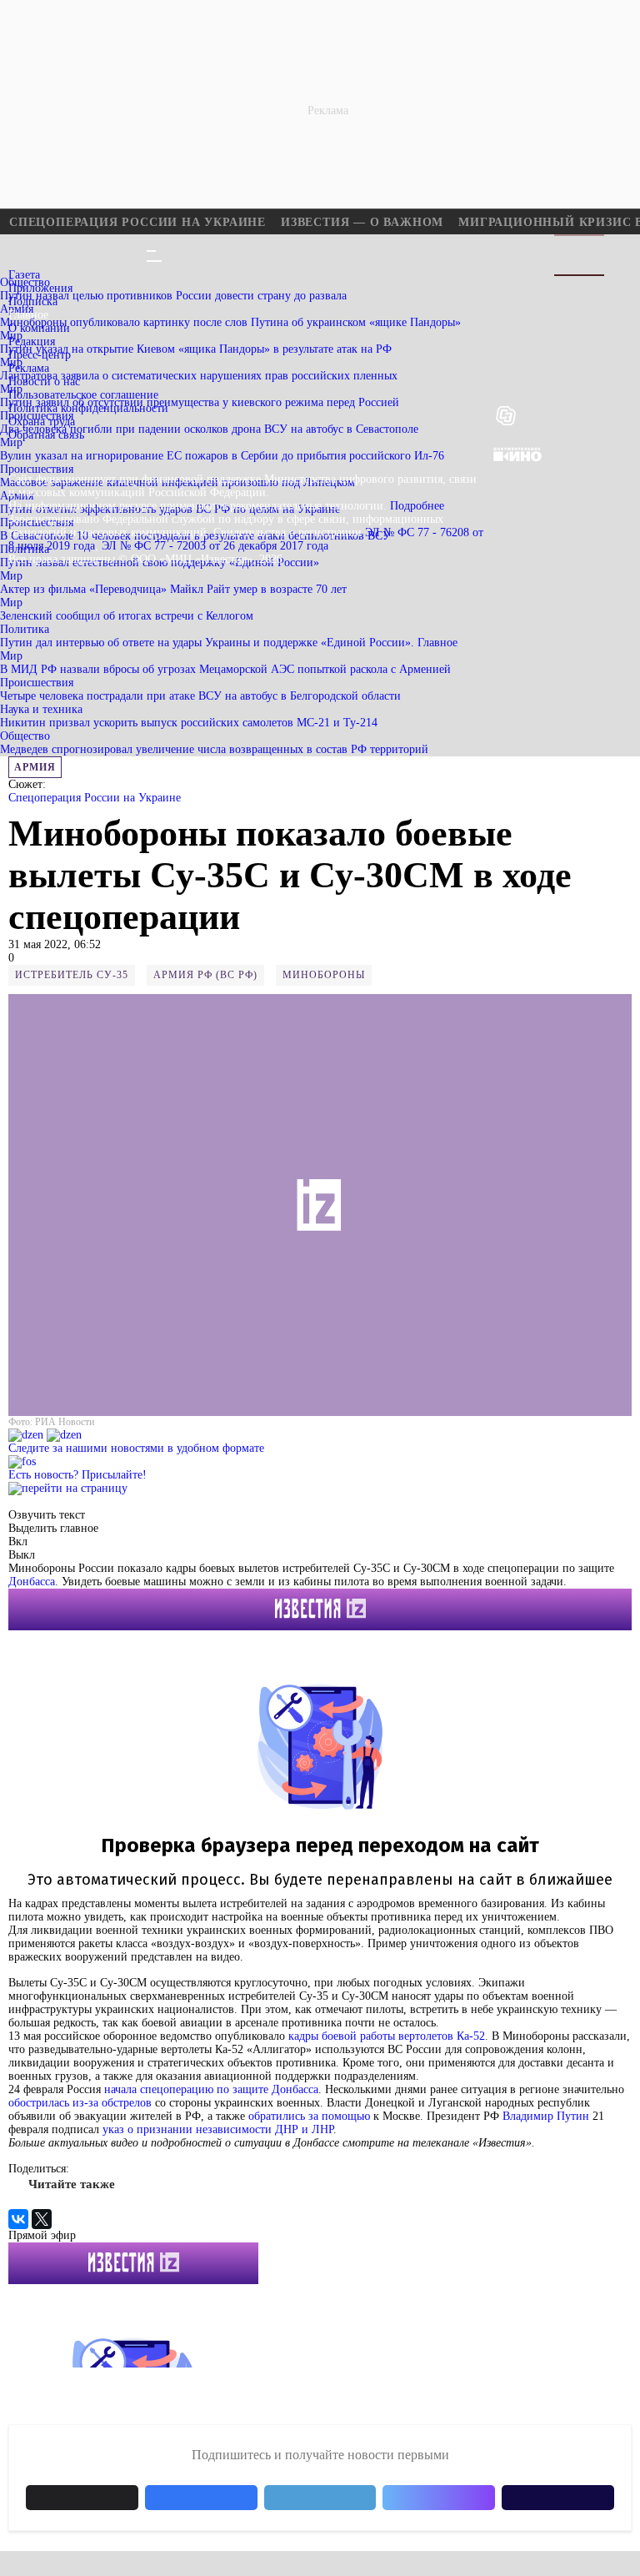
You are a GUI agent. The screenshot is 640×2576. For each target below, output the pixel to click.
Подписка (33, 301)
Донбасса (32, 1582)
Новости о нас (44, 382)
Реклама (29, 368)
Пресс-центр (40, 355)
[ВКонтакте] (18, 2219)
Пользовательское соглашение (83, 395)
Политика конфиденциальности (88, 408)
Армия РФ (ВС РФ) (205, 975)
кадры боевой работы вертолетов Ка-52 (387, 2036)
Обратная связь (46, 435)
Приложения (40, 288)
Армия (35, 767)
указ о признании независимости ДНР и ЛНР (218, 2129)
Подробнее (417, 506)
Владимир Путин (546, 2116)
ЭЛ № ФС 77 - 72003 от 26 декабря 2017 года (215, 546)
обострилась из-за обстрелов (80, 2103)
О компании (39, 328)
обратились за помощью (309, 2116)
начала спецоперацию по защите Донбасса (211, 2089)
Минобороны (324, 975)
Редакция (32, 341)
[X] (42, 2219)
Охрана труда (42, 422)
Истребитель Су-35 (72, 975)
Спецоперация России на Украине (95, 798)
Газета (24, 275)
